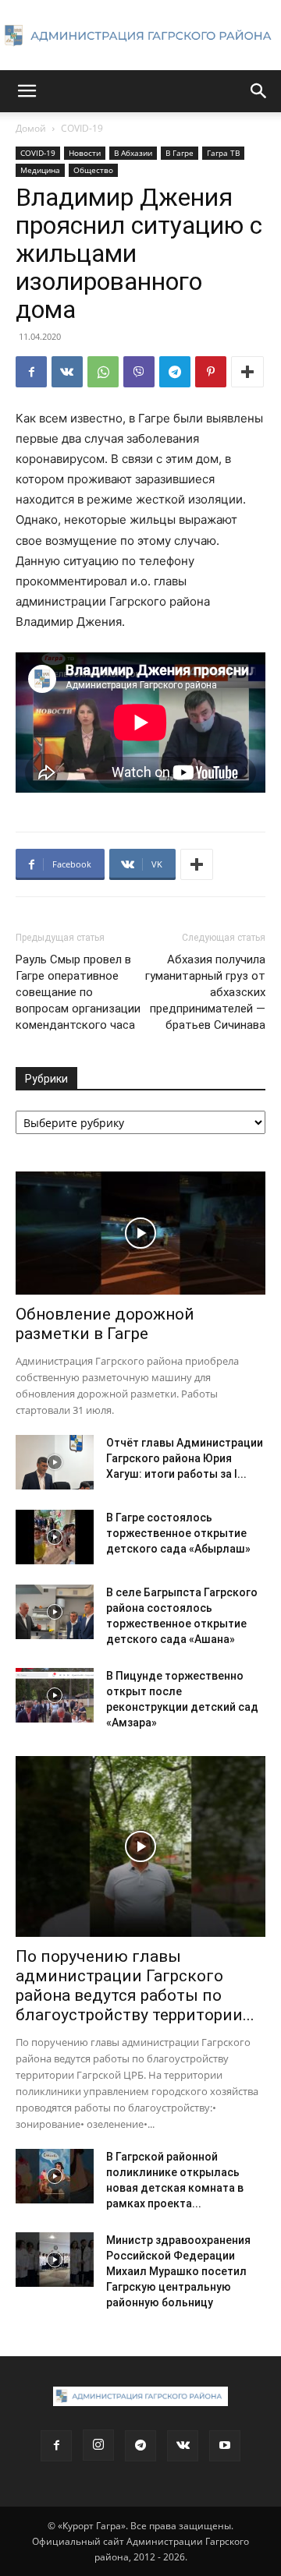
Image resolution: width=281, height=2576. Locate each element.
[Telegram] (175, 372)
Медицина (40, 170)
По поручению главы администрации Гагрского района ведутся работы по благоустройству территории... (135, 1986)
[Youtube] (225, 2446)
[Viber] (139, 372)
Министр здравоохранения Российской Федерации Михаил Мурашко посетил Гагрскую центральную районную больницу (178, 2271)
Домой (31, 128)
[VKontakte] (183, 2446)
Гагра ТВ (223, 153)
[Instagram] (98, 2445)
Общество (93, 170)
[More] (247, 372)
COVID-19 (82, 128)
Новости (85, 153)
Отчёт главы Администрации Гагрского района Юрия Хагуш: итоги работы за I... (185, 1458)
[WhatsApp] (103, 372)
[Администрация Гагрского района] (140, 36)
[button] (27, 91)
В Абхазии (133, 153)
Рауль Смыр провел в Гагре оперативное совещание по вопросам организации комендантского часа (78, 992)
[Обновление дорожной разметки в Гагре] (140, 1233)
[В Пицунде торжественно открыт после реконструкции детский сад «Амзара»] (55, 1695)
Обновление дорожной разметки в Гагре (105, 1324)
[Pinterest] (211, 372)
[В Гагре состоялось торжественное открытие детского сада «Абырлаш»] (55, 1537)
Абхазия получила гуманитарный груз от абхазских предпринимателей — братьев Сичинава (205, 992)
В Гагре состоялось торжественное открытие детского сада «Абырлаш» (178, 1533)
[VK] (67, 372)
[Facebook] (31, 372)
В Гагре (180, 153)
